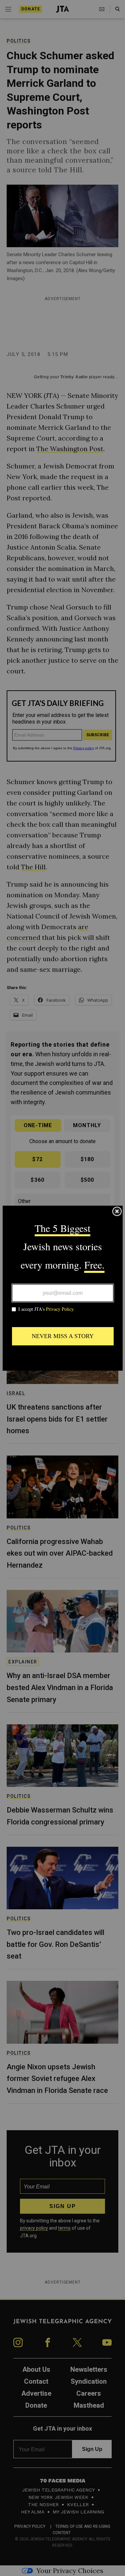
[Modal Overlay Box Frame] (63, 1288)
